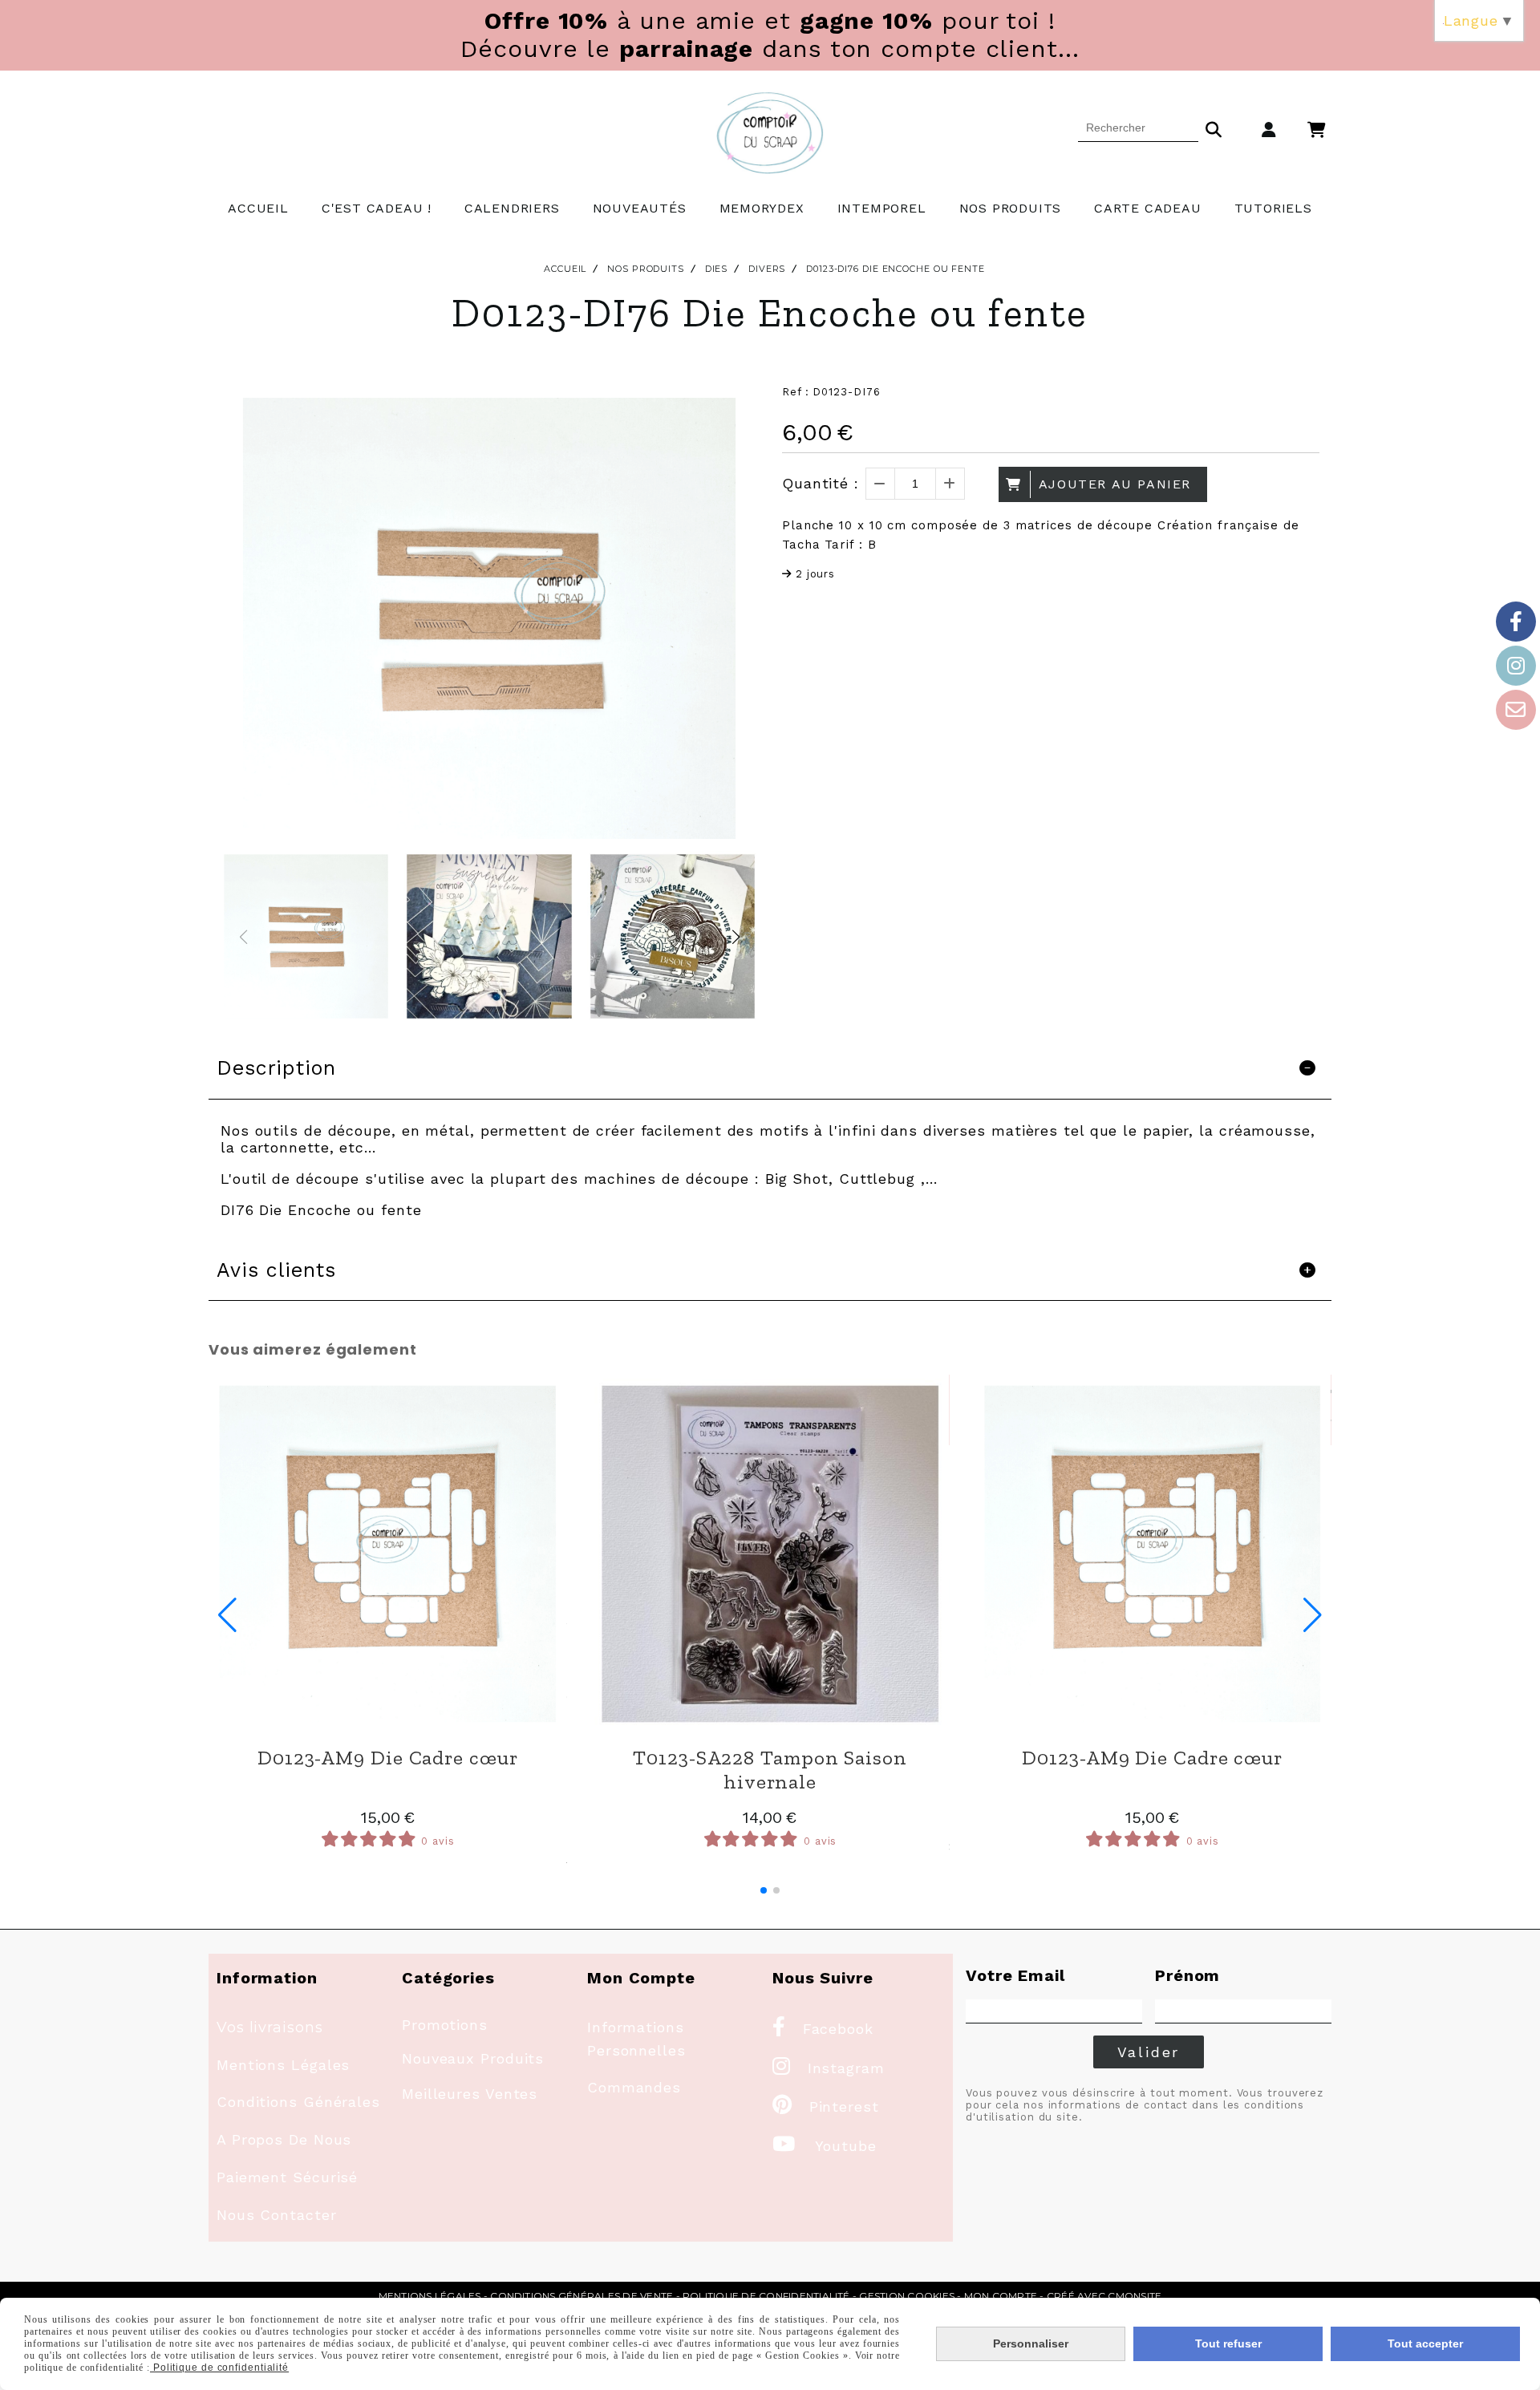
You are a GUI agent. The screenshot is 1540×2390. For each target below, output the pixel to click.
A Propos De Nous (284, 2139)
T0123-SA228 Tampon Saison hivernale (770, 1769)
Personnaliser (1031, 2343)
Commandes (634, 2087)
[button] (736, 937)
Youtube (825, 2146)
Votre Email (1015, 1975)
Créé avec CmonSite (1104, 2296)
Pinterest (826, 2106)
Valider (1149, 2052)
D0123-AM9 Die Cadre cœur (388, 1757)
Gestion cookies (907, 2296)
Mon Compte (1001, 2296)
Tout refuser (1228, 2343)
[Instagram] (1516, 666)
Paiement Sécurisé (287, 2177)
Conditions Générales (298, 2102)
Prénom (1187, 1975)
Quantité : (821, 483)
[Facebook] (1516, 622)
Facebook (823, 2029)
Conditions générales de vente (582, 2296)
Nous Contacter (277, 2215)
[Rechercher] (1214, 128)
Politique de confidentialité (766, 2296)
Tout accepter (1425, 2343)
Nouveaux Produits (473, 2058)
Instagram (829, 2068)
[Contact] (1516, 710)
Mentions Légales (283, 2065)
